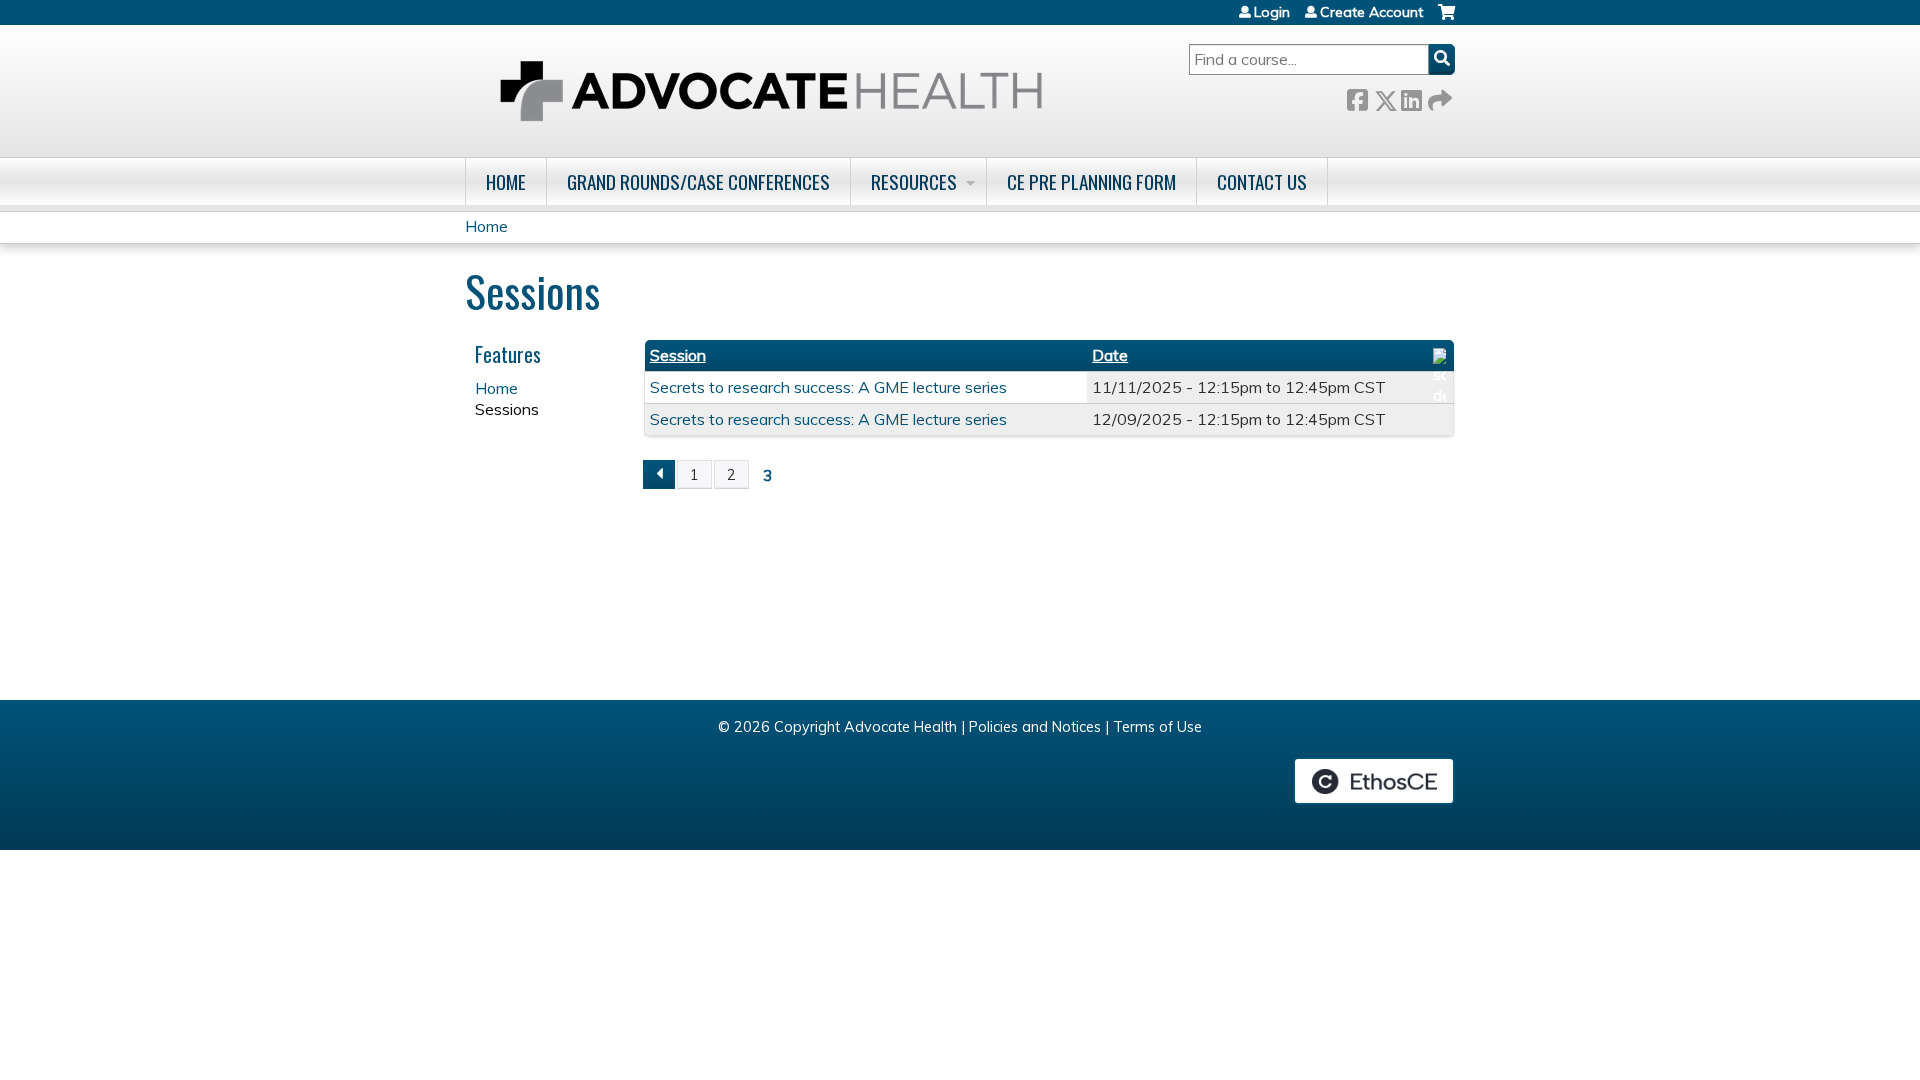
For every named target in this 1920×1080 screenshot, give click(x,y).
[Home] (771, 91)
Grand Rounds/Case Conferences (698, 181)
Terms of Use (1157, 727)
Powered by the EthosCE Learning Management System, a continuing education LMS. (1374, 781)
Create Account (1371, 12)
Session (678, 355)
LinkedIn (1411, 96)
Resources (914, 181)
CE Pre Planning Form (1091, 181)
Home (506, 181)
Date (1110, 355)
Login (1272, 12)
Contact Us (1262, 181)
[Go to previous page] (659, 475)
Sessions (507, 409)
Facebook (1357, 96)
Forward (1438, 96)
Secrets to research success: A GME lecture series (828, 387)
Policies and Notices (1035, 727)
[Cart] (1446, 19)
